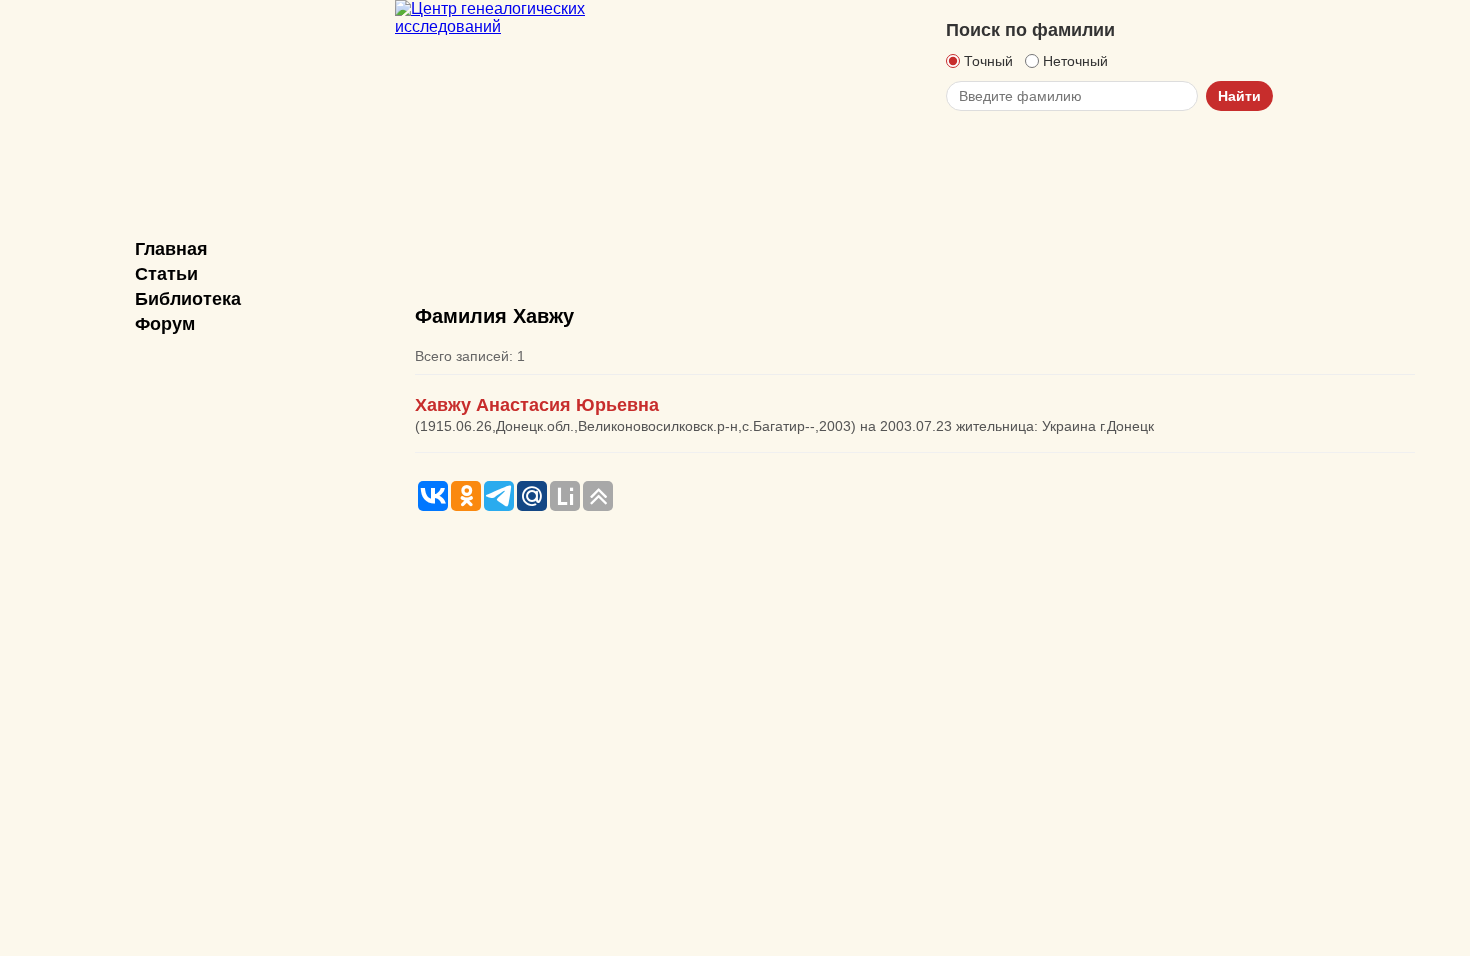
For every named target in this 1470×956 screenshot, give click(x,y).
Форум (165, 324)
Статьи (166, 274)
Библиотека (188, 299)
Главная (171, 249)
